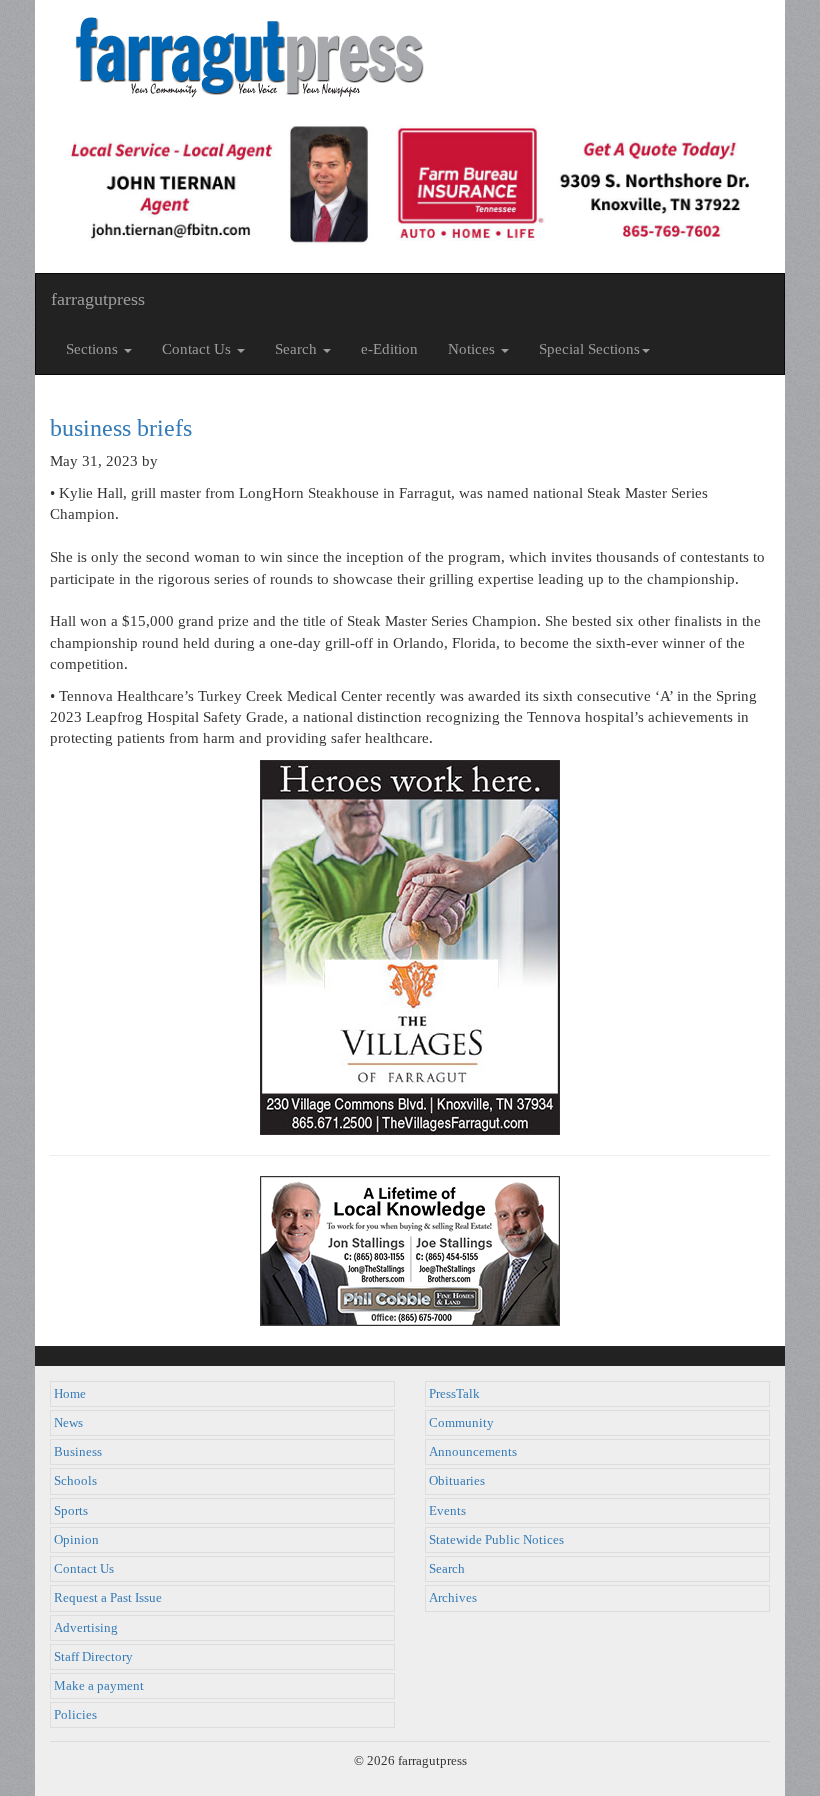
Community (461, 1423)
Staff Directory (93, 1657)
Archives (453, 1598)
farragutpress (98, 299)
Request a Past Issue (108, 1598)
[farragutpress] (410, 57)
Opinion (76, 1540)
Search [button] (298, 349)
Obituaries (457, 1481)
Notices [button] (473, 349)
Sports (71, 1511)
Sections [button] (94, 349)
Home (70, 1394)
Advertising (86, 1628)
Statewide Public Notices (496, 1540)
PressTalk (454, 1394)
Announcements (473, 1452)
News (68, 1423)
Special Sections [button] (589, 349)
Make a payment (99, 1686)
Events (447, 1511)
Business (78, 1452)
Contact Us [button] (198, 349)
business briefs (121, 428)
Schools (75, 1481)
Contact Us (84, 1569)
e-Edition (389, 349)
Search (447, 1569)
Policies (75, 1715)
